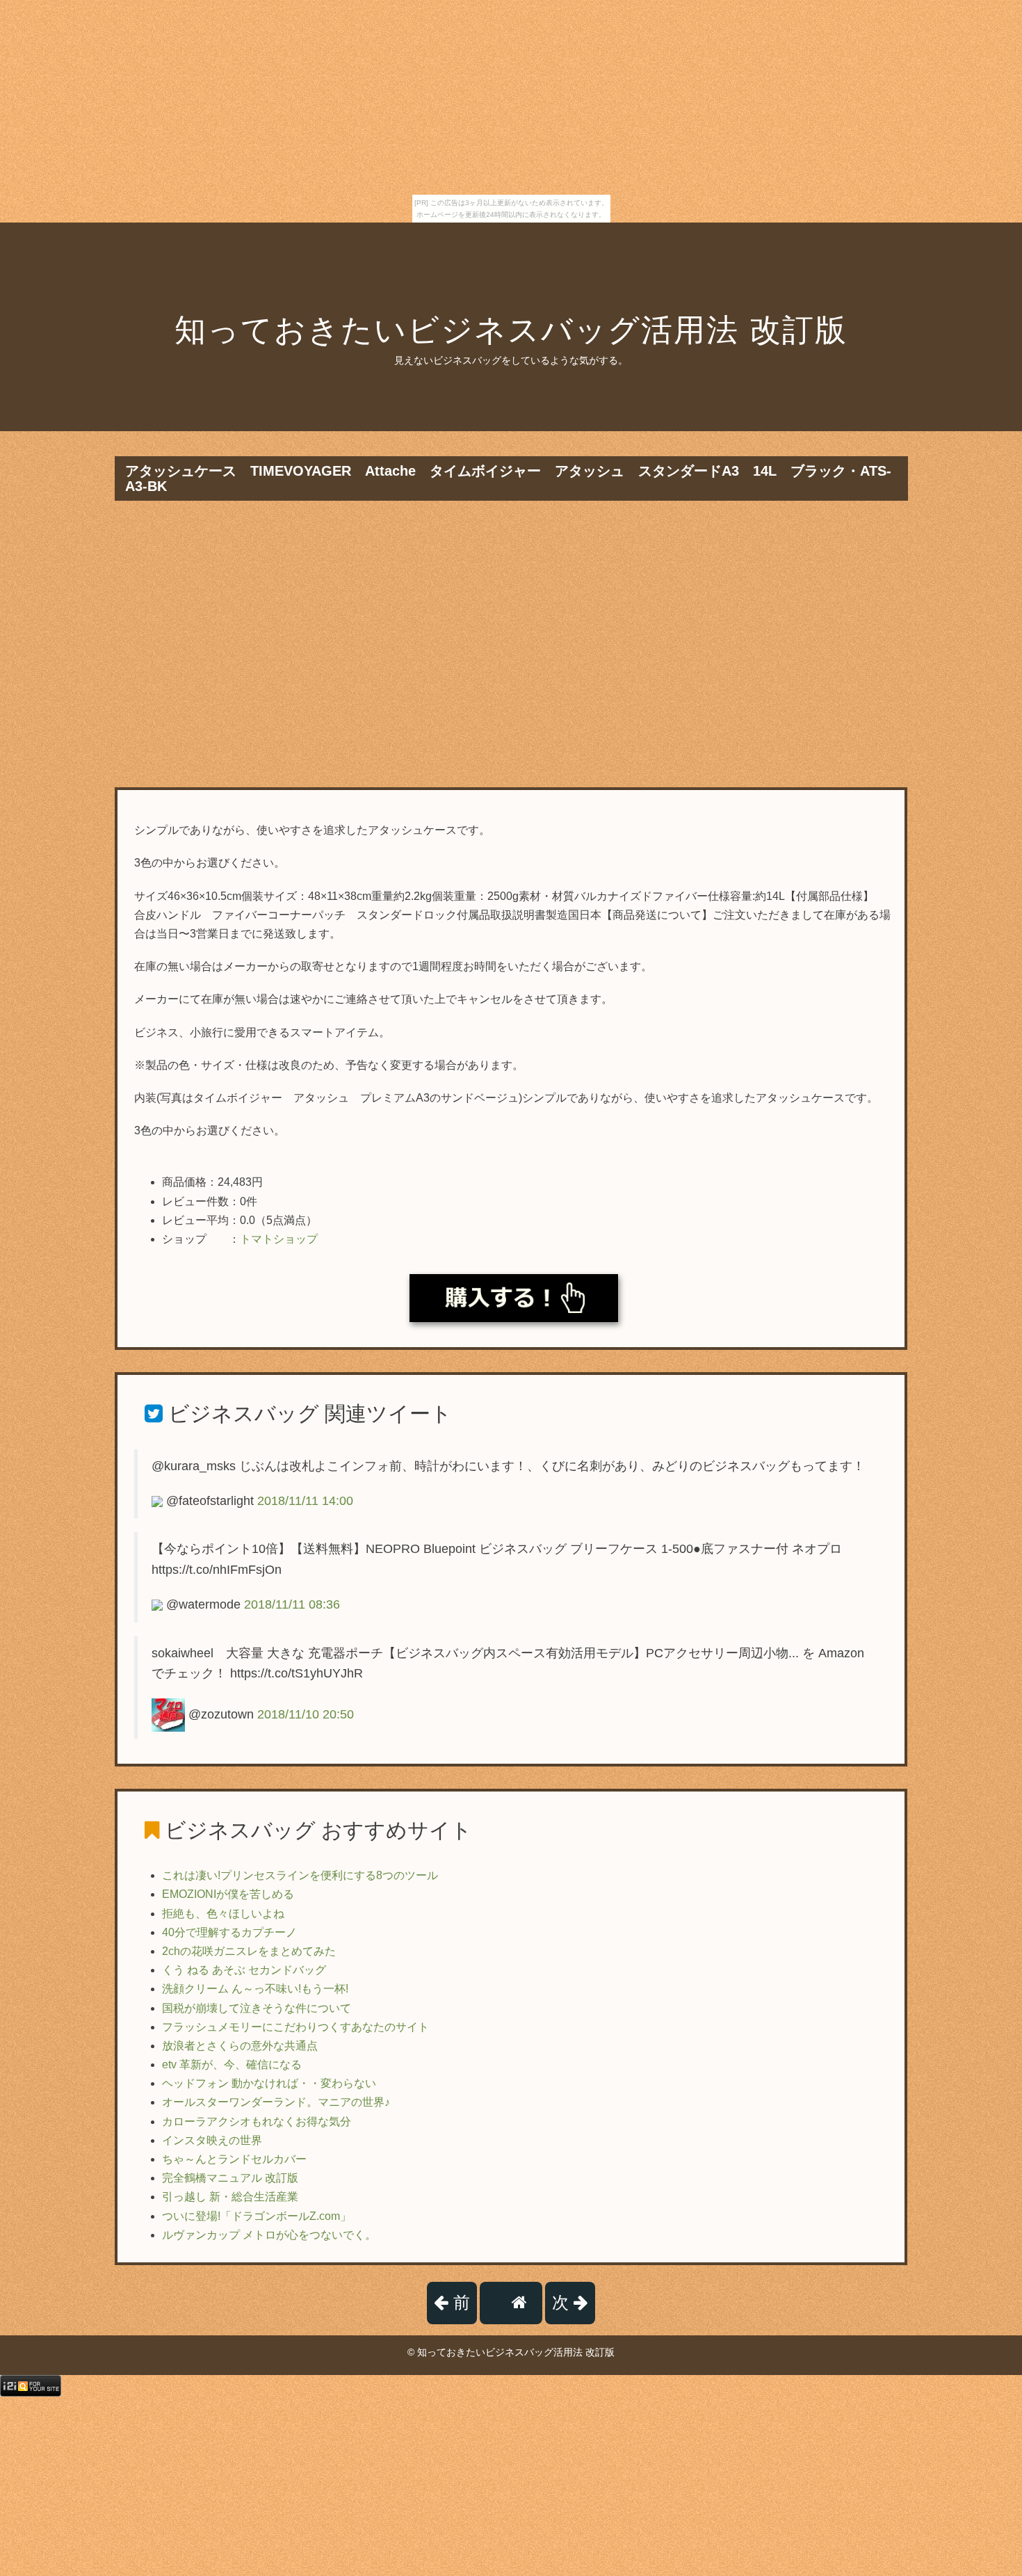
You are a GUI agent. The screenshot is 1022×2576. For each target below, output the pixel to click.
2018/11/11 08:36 (292, 1604)
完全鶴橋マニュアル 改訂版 (230, 2178)
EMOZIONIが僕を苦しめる (228, 1894)
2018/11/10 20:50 (306, 1714)
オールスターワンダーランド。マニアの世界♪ (276, 2102)
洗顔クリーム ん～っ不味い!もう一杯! (255, 1989)
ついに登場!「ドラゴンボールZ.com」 (257, 2216)
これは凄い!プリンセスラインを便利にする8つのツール (300, 1875)
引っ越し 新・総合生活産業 (230, 2197)
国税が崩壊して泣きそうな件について (257, 2008)
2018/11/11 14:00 (305, 1501)
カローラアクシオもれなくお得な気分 (257, 2122)
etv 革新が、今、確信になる (232, 2064)
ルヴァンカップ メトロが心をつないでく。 (269, 2235)
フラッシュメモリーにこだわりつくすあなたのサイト (295, 2027)
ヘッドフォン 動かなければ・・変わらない (269, 2083)
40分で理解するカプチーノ (229, 1932)
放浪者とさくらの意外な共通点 (240, 2046)
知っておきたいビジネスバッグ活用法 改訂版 (511, 330)
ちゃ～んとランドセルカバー (234, 2159)
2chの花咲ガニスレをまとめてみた (249, 1951)
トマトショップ (279, 1239)
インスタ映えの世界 (212, 2140)
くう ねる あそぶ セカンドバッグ (244, 1970)
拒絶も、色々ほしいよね (223, 1914)
